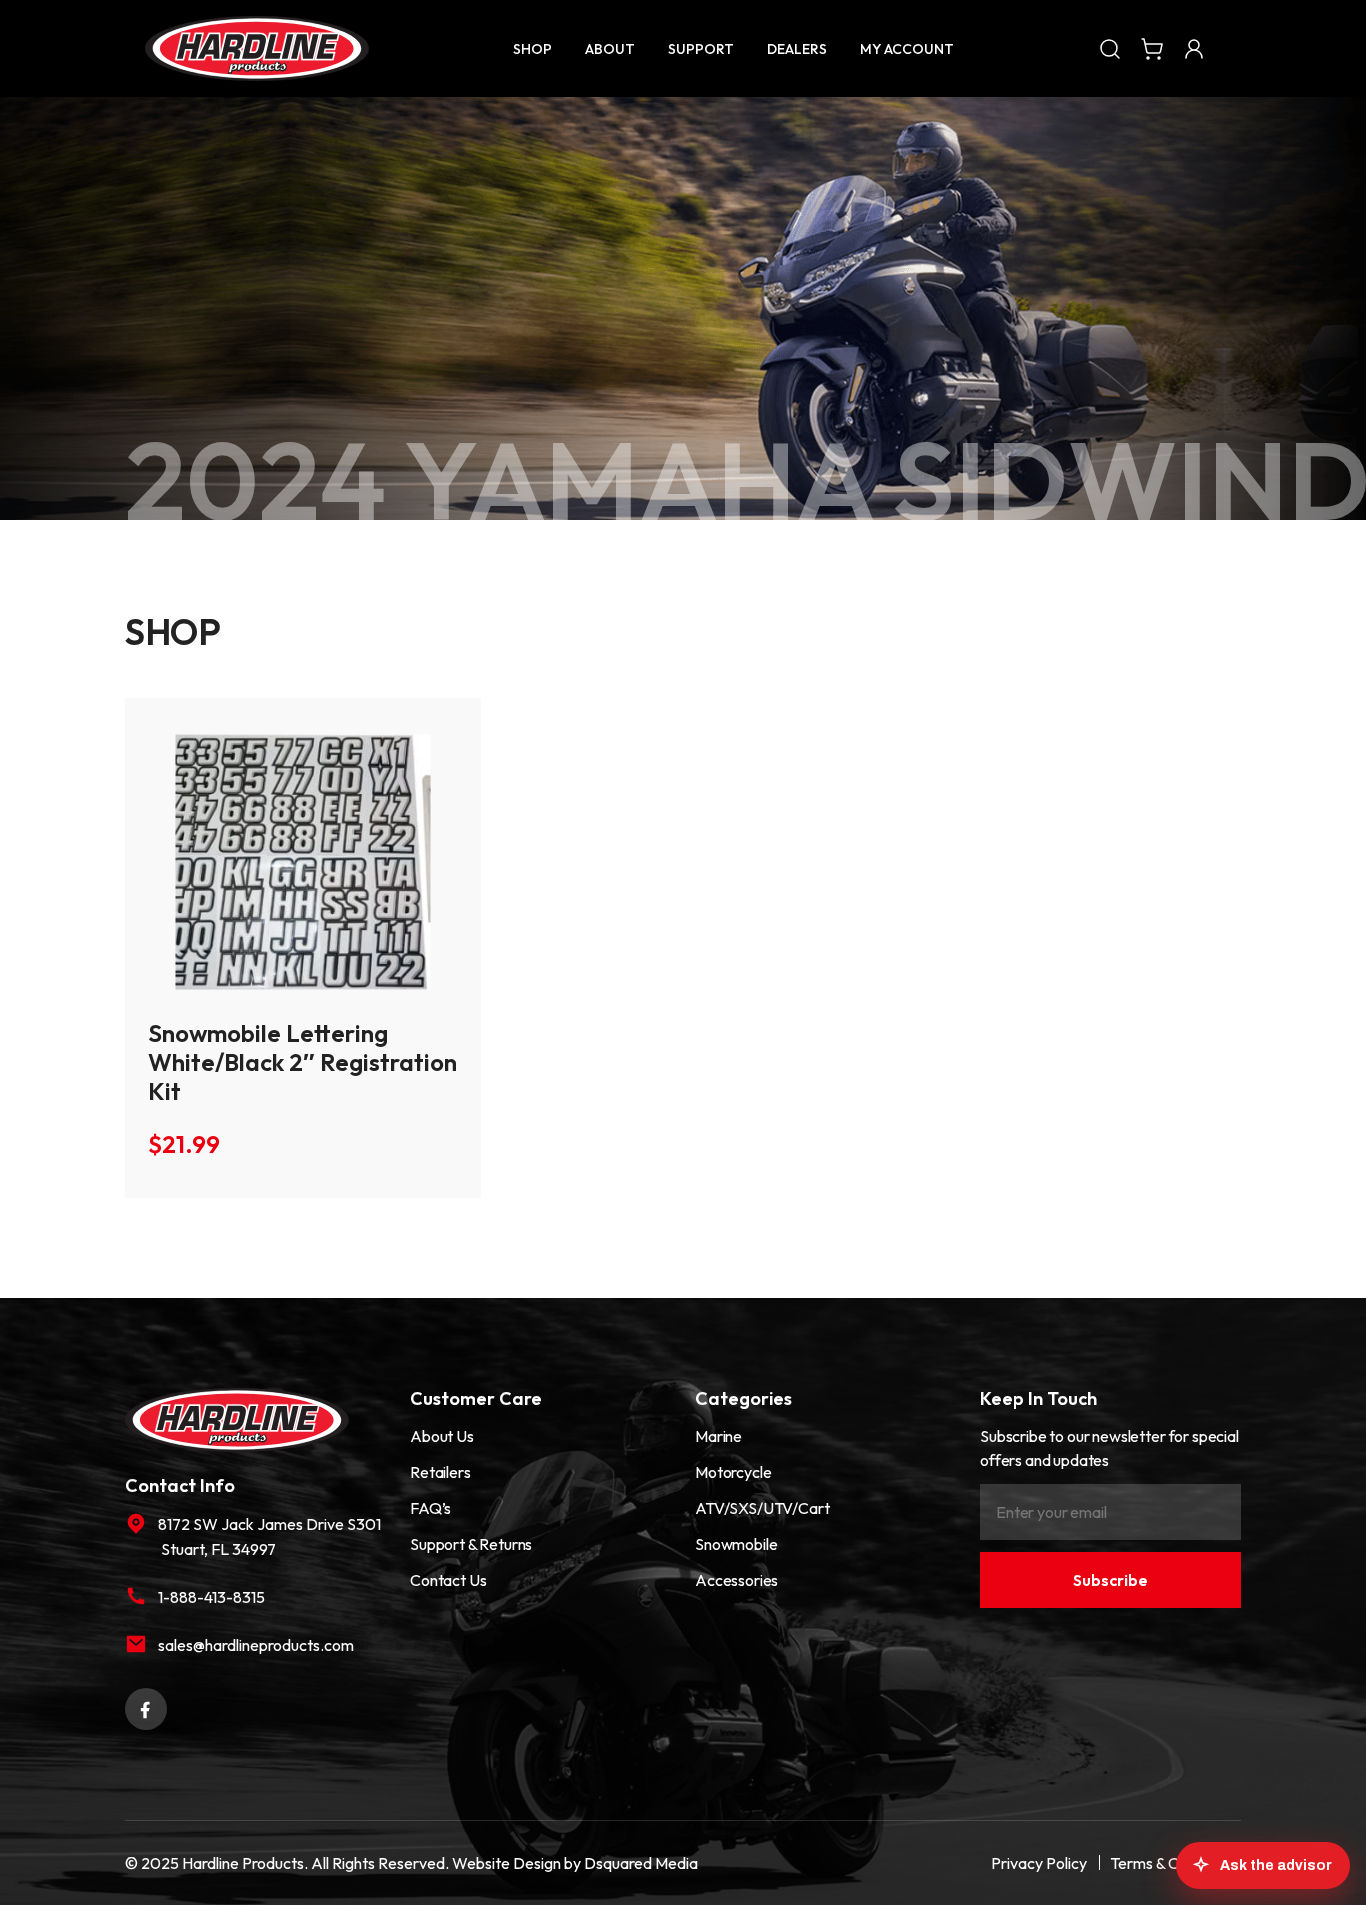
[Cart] (1152, 48)
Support (701, 49)
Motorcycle (733, 1472)
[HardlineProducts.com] (257, 48)
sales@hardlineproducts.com (256, 1645)
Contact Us (448, 1580)
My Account (907, 49)
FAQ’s (430, 1508)
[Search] (1110, 48)
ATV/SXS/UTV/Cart (762, 1508)
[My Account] (1194, 48)
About (610, 49)
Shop (532, 49)
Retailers (440, 1472)
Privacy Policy (1039, 1863)
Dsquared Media (641, 1863)
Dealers (797, 49)
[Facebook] (146, 1706)
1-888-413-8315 (211, 1597)
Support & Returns (471, 1544)
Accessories (736, 1580)
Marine (718, 1436)
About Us (442, 1436)
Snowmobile (736, 1544)
